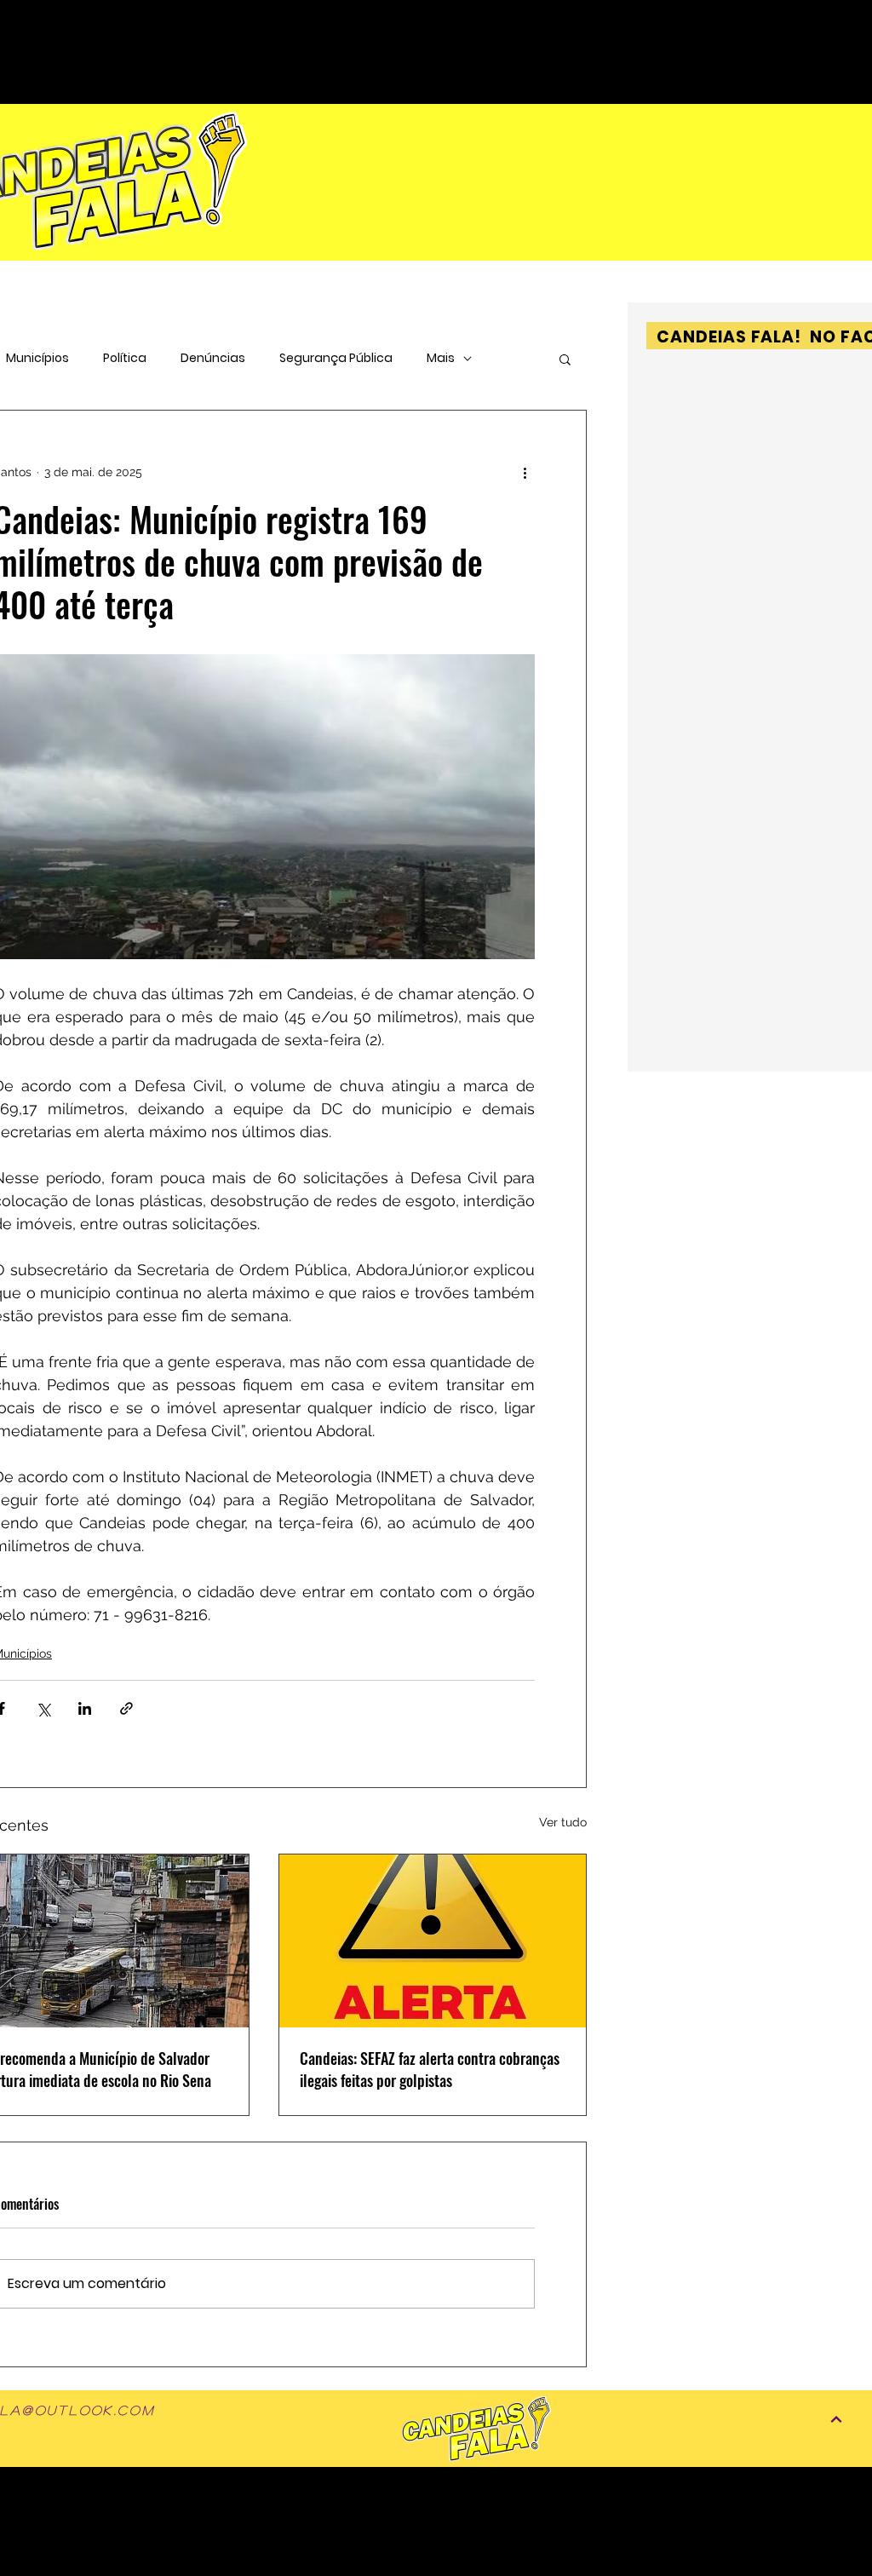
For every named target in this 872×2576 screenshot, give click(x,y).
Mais (441, 358)
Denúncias (213, 358)
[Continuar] (836, 2419)
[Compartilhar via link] (126, 1708)
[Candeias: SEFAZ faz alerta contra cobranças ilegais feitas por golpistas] (433, 1941)
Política (125, 358)
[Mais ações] (525, 472)
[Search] (835, 26)
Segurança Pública (336, 358)
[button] (565, 359)
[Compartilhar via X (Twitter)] (43, 1708)
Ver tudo (563, 1822)
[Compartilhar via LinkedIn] (85, 1708)
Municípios (37, 358)
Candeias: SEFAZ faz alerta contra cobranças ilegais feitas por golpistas (430, 2069)
